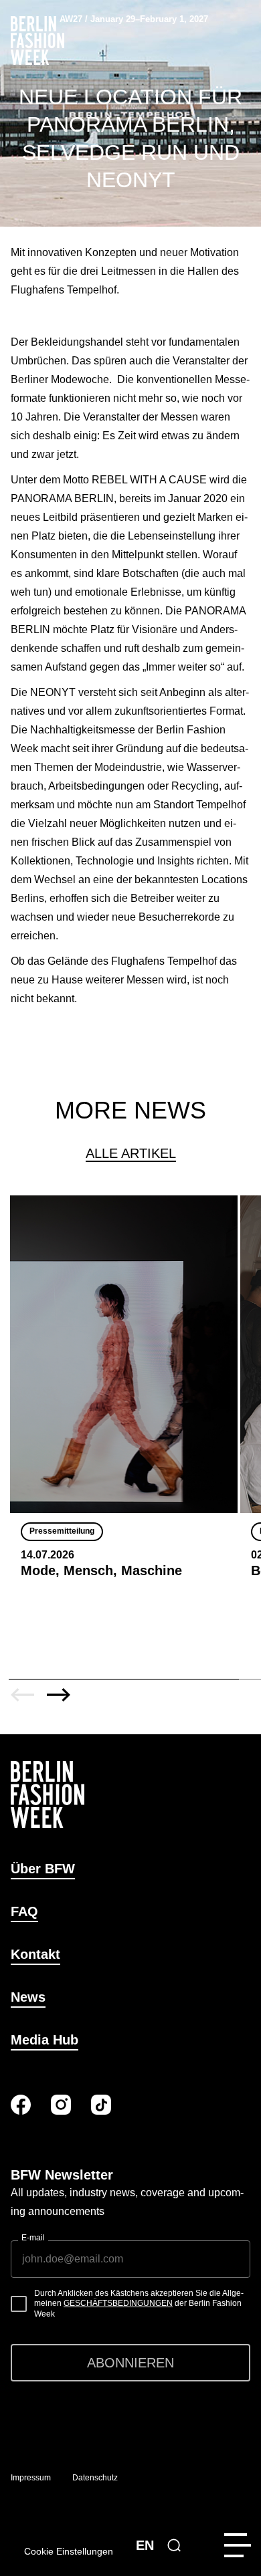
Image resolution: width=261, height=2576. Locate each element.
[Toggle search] (174, 2545)
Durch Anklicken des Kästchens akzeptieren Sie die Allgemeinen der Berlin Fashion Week (139, 2304)
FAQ (24, 1911)
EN (145, 2545)
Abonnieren (130, 2363)
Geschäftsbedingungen (118, 2303)
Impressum (31, 2478)
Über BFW (43, 1869)
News (28, 1997)
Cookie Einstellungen (69, 2551)
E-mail (33, 2238)
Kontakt (35, 1954)
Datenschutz (95, 2478)
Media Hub (45, 2040)
